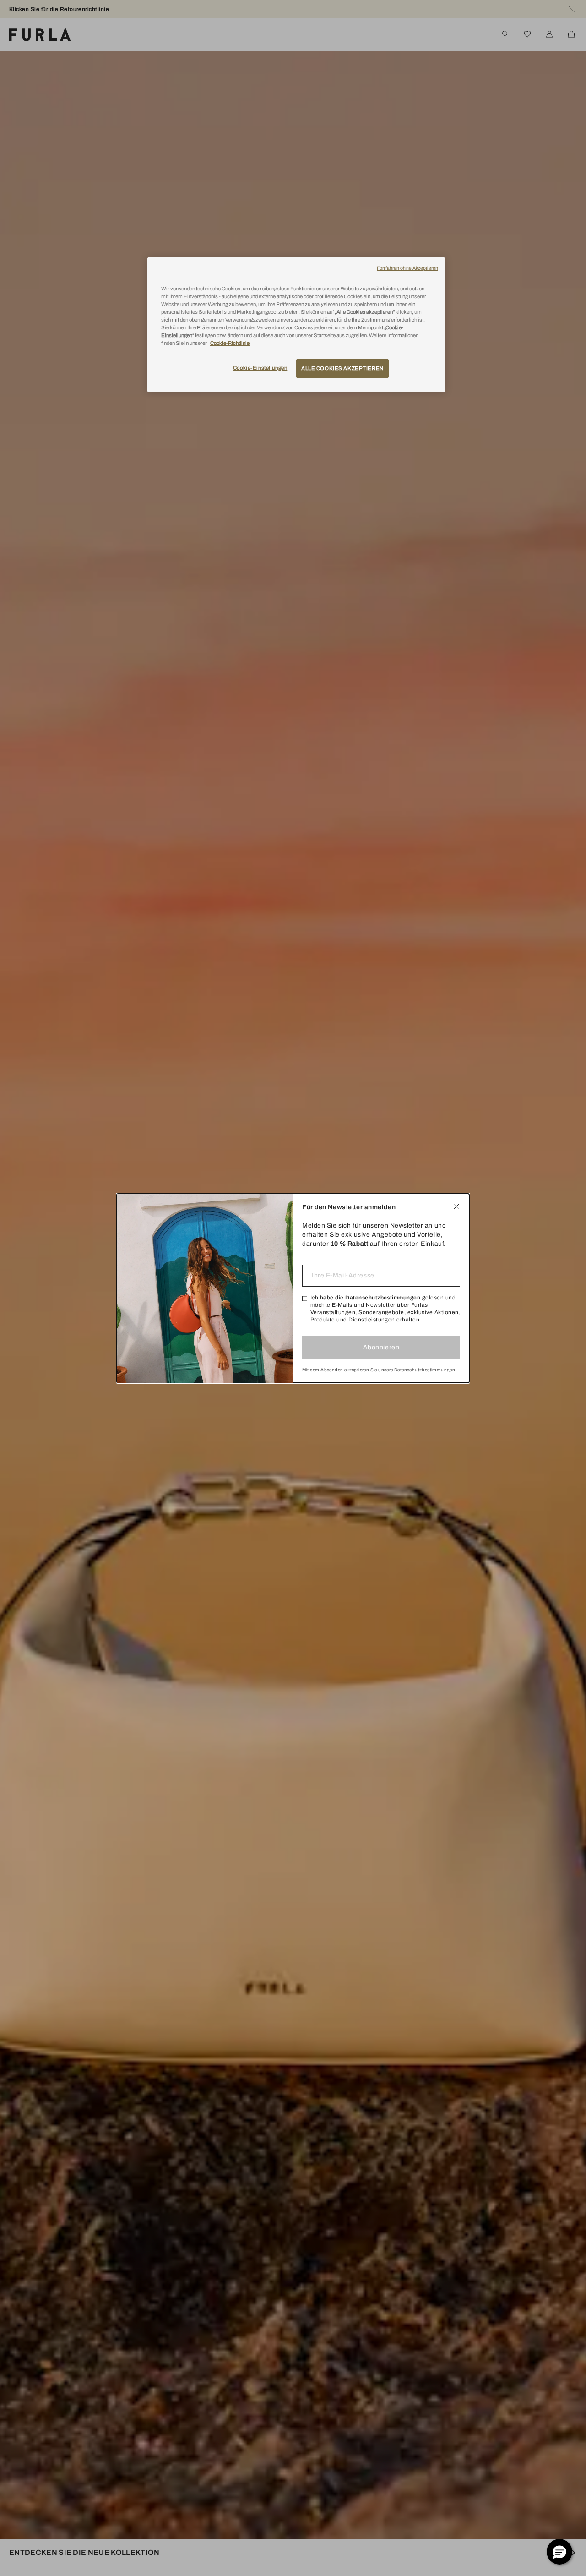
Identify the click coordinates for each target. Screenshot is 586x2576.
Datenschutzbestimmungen (383, 1298)
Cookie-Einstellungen (260, 368)
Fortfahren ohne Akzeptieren (407, 268)
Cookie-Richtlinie (230, 344)
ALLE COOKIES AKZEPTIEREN (342, 368)
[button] (559, 2552)
